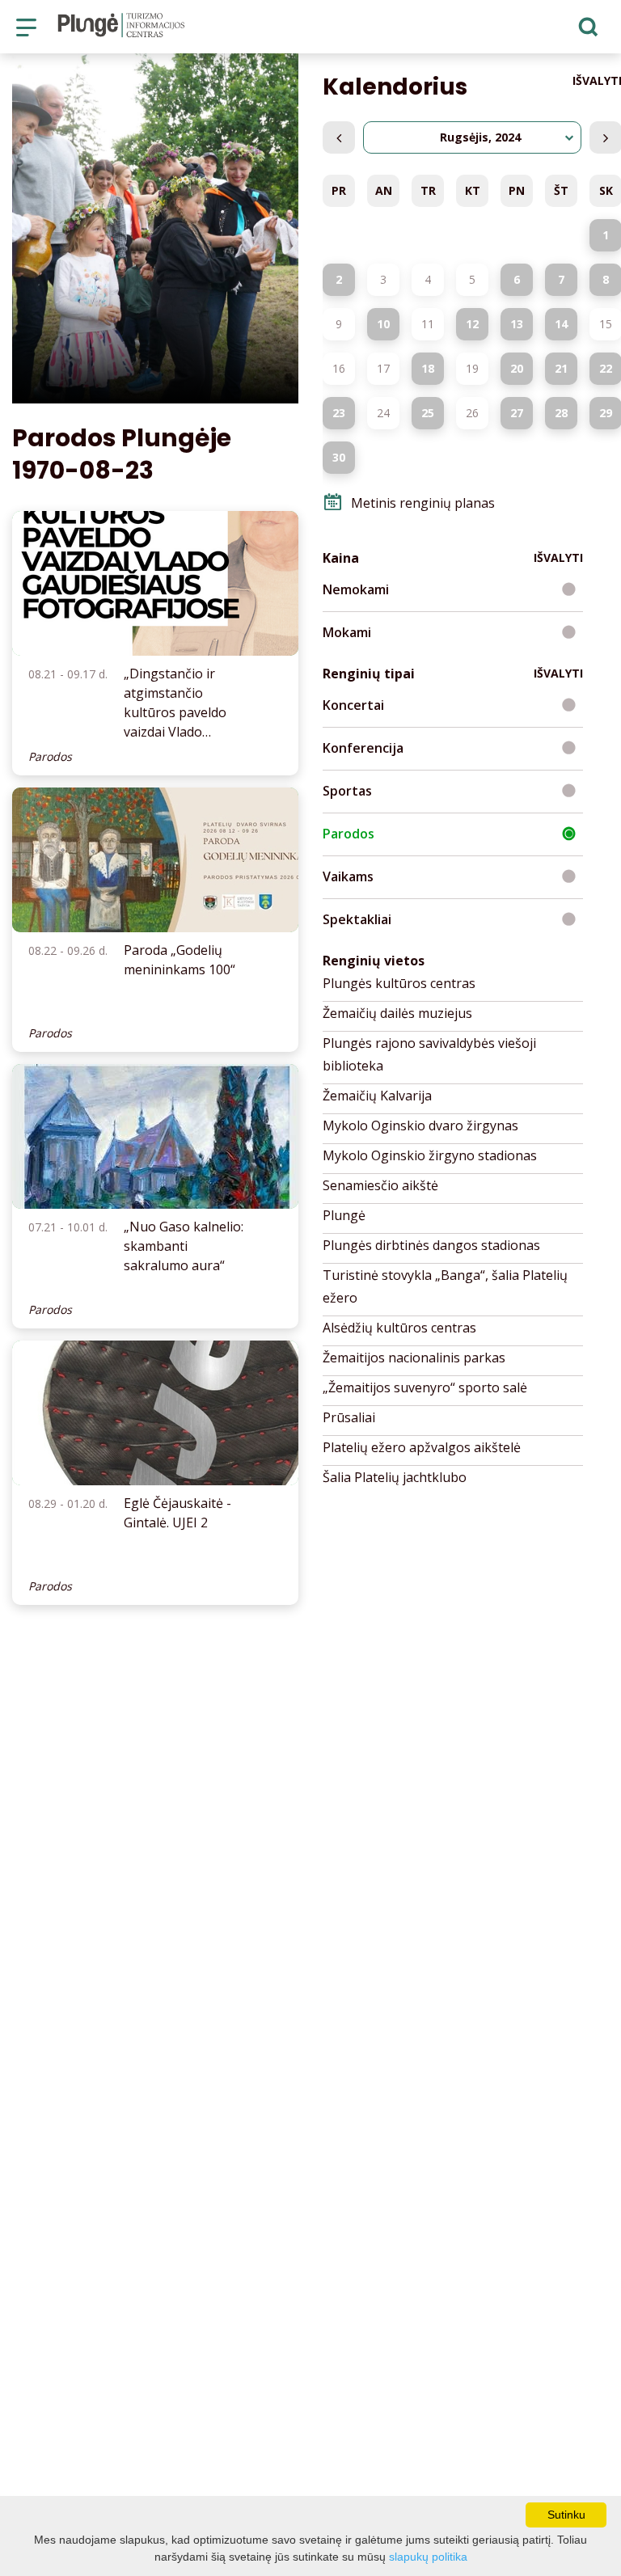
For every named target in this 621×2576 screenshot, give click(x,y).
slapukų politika (428, 2557)
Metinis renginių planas (423, 503)
